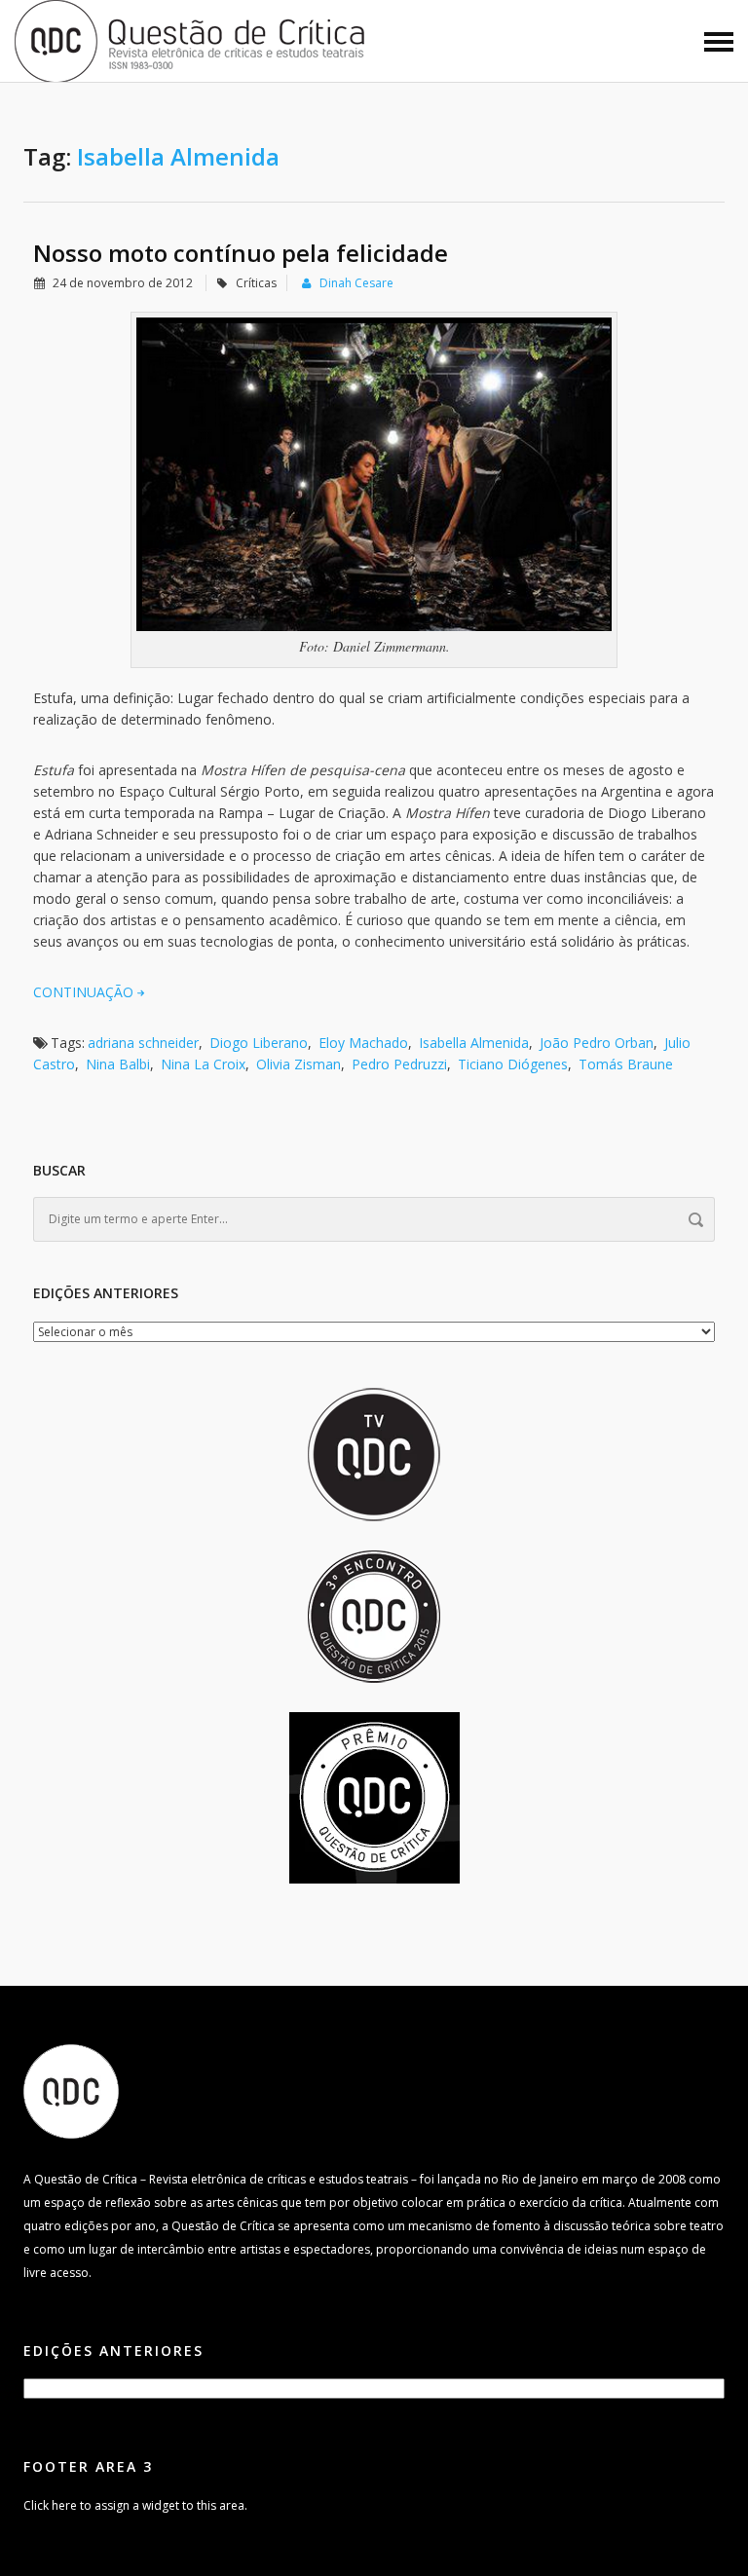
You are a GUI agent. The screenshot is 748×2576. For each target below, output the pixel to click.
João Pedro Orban (597, 1043)
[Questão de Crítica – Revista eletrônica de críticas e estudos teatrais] (191, 39)
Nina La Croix (203, 1064)
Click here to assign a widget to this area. (135, 2505)
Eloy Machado (363, 1043)
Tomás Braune (626, 1064)
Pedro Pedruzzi (399, 1064)
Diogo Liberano (259, 1043)
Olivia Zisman (299, 1064)
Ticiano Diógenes (513, 1064)
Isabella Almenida (474, 1043)
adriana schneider (143, 1043)
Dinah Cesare (356, 283)
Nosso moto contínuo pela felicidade (241, 253)
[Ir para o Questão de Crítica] (71, 2091)
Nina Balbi (118, 1064)
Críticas (256, 283)
